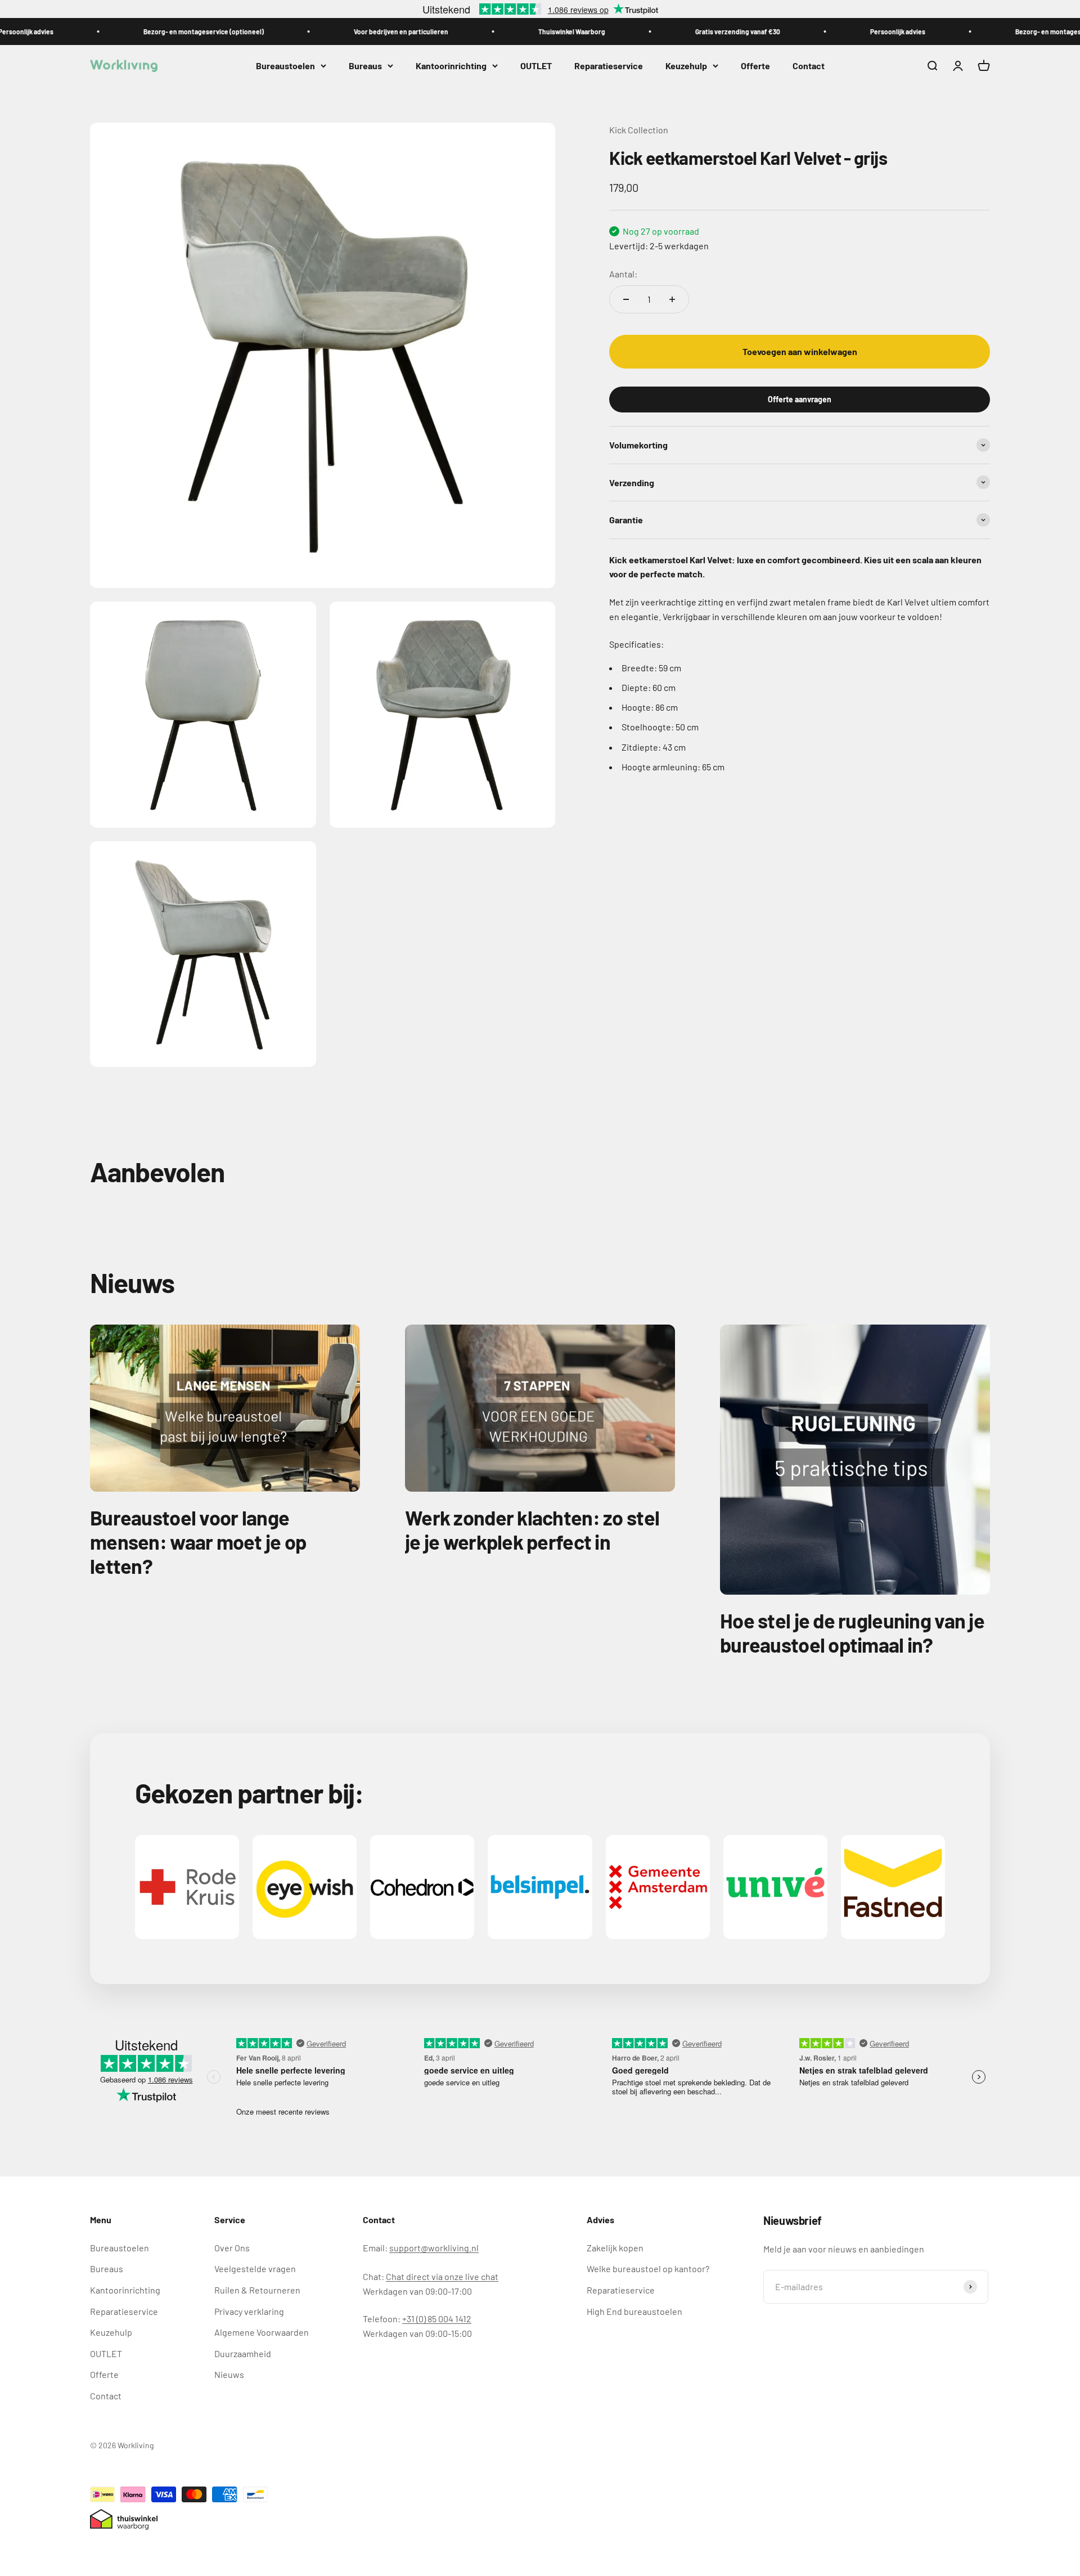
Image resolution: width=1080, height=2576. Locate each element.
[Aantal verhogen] (672, 299)
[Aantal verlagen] (626, 299)
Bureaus (365, 66)
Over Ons (232, 2248)
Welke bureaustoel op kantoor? (648, 2268)
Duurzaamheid (243, 2353)
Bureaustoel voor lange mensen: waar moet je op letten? (198, 1541)
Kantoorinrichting (451, 66)
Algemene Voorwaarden (262, 2332)
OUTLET (536, 66)
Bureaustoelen (285, 66)
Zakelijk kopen (615, 2248)
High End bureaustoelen (634, 2311)
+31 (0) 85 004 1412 (437, 2319)
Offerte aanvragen (800, 399)
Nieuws (229, 2374)
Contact (809, 66)
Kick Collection (639, 130)
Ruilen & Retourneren (257, 2290)
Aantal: (623, 273)
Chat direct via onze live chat (442, 2276)
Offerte (755, 66)
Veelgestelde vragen (255, 2268)
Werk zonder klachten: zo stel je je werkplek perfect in (532, 1529)
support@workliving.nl (434, 2248)
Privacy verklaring (249, 2311)
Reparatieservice (609, 66)
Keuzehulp (686, 66)
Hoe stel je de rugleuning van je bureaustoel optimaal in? (852, 1632)
